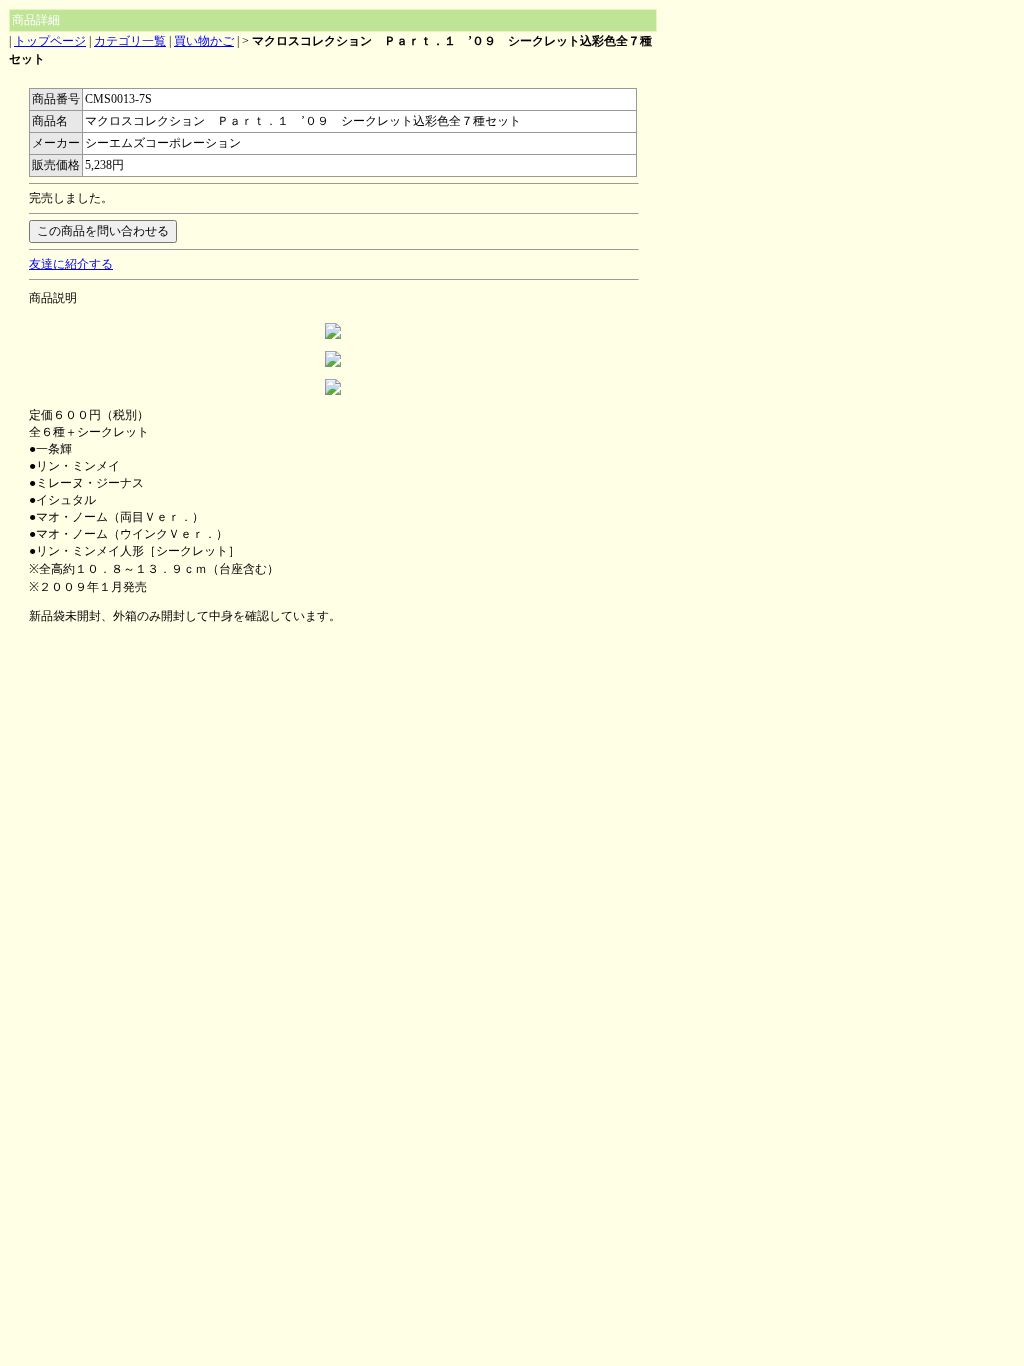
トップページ (50, 41)
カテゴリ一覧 (130, 41)
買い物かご (204, 41)
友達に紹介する (71, 264)
